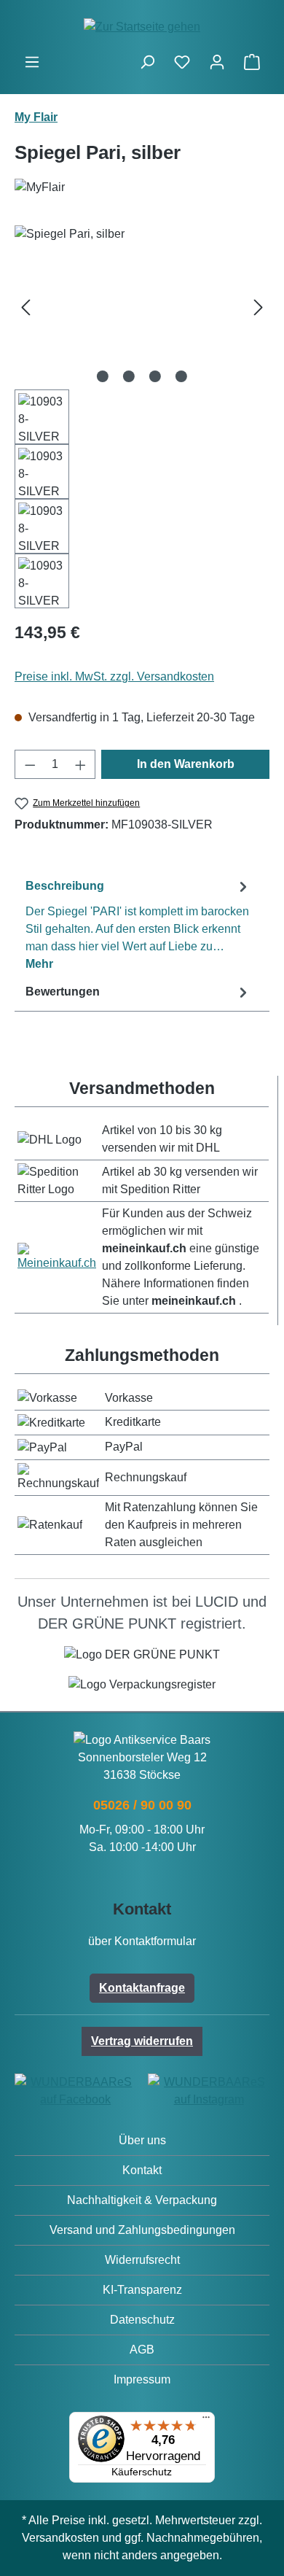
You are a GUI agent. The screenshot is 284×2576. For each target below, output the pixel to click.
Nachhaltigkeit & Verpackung (142, 2200)
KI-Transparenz (142, 2290)
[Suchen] (147, 62)
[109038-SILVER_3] (142, 307)
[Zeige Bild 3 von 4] (155, 376)
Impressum (142, 2379)
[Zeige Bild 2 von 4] (129, 376)
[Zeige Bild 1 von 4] (103, 376)
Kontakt (142, 2170)
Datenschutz (142, 2320)
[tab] (138, 924)
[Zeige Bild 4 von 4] (181, 376)
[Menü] (32, 62)
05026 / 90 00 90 (142, 1805)
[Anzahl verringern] (30, 764)
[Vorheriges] (25, 307)
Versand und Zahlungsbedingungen (142, 2230)
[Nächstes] (259, 307)
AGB (142, 2350)
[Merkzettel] (182, 62)
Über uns (142, 2140)
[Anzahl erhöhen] (81, 764)
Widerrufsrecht (142, 2260)
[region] (142, 417)
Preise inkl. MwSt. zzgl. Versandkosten (114, 676)
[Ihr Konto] (217, 62)
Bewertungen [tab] (63, 992)
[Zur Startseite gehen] (142, 27)
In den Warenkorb (186, 764)
